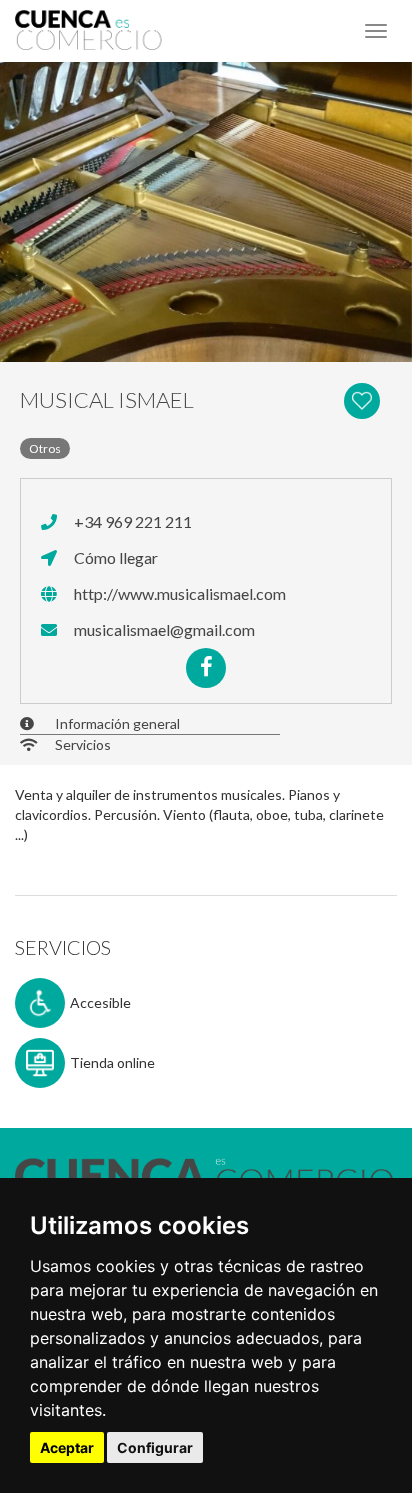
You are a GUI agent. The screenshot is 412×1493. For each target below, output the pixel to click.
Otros (45, 448)
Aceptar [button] (67, 1447)
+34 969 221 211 (131, 521)
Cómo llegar (114, 557)
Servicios (83, 744)
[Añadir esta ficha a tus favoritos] (367, 400)
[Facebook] (206, 668)
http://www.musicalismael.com (178, 593)
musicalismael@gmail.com (163, 629)
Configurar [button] (155, 1447)
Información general (117, 723)
